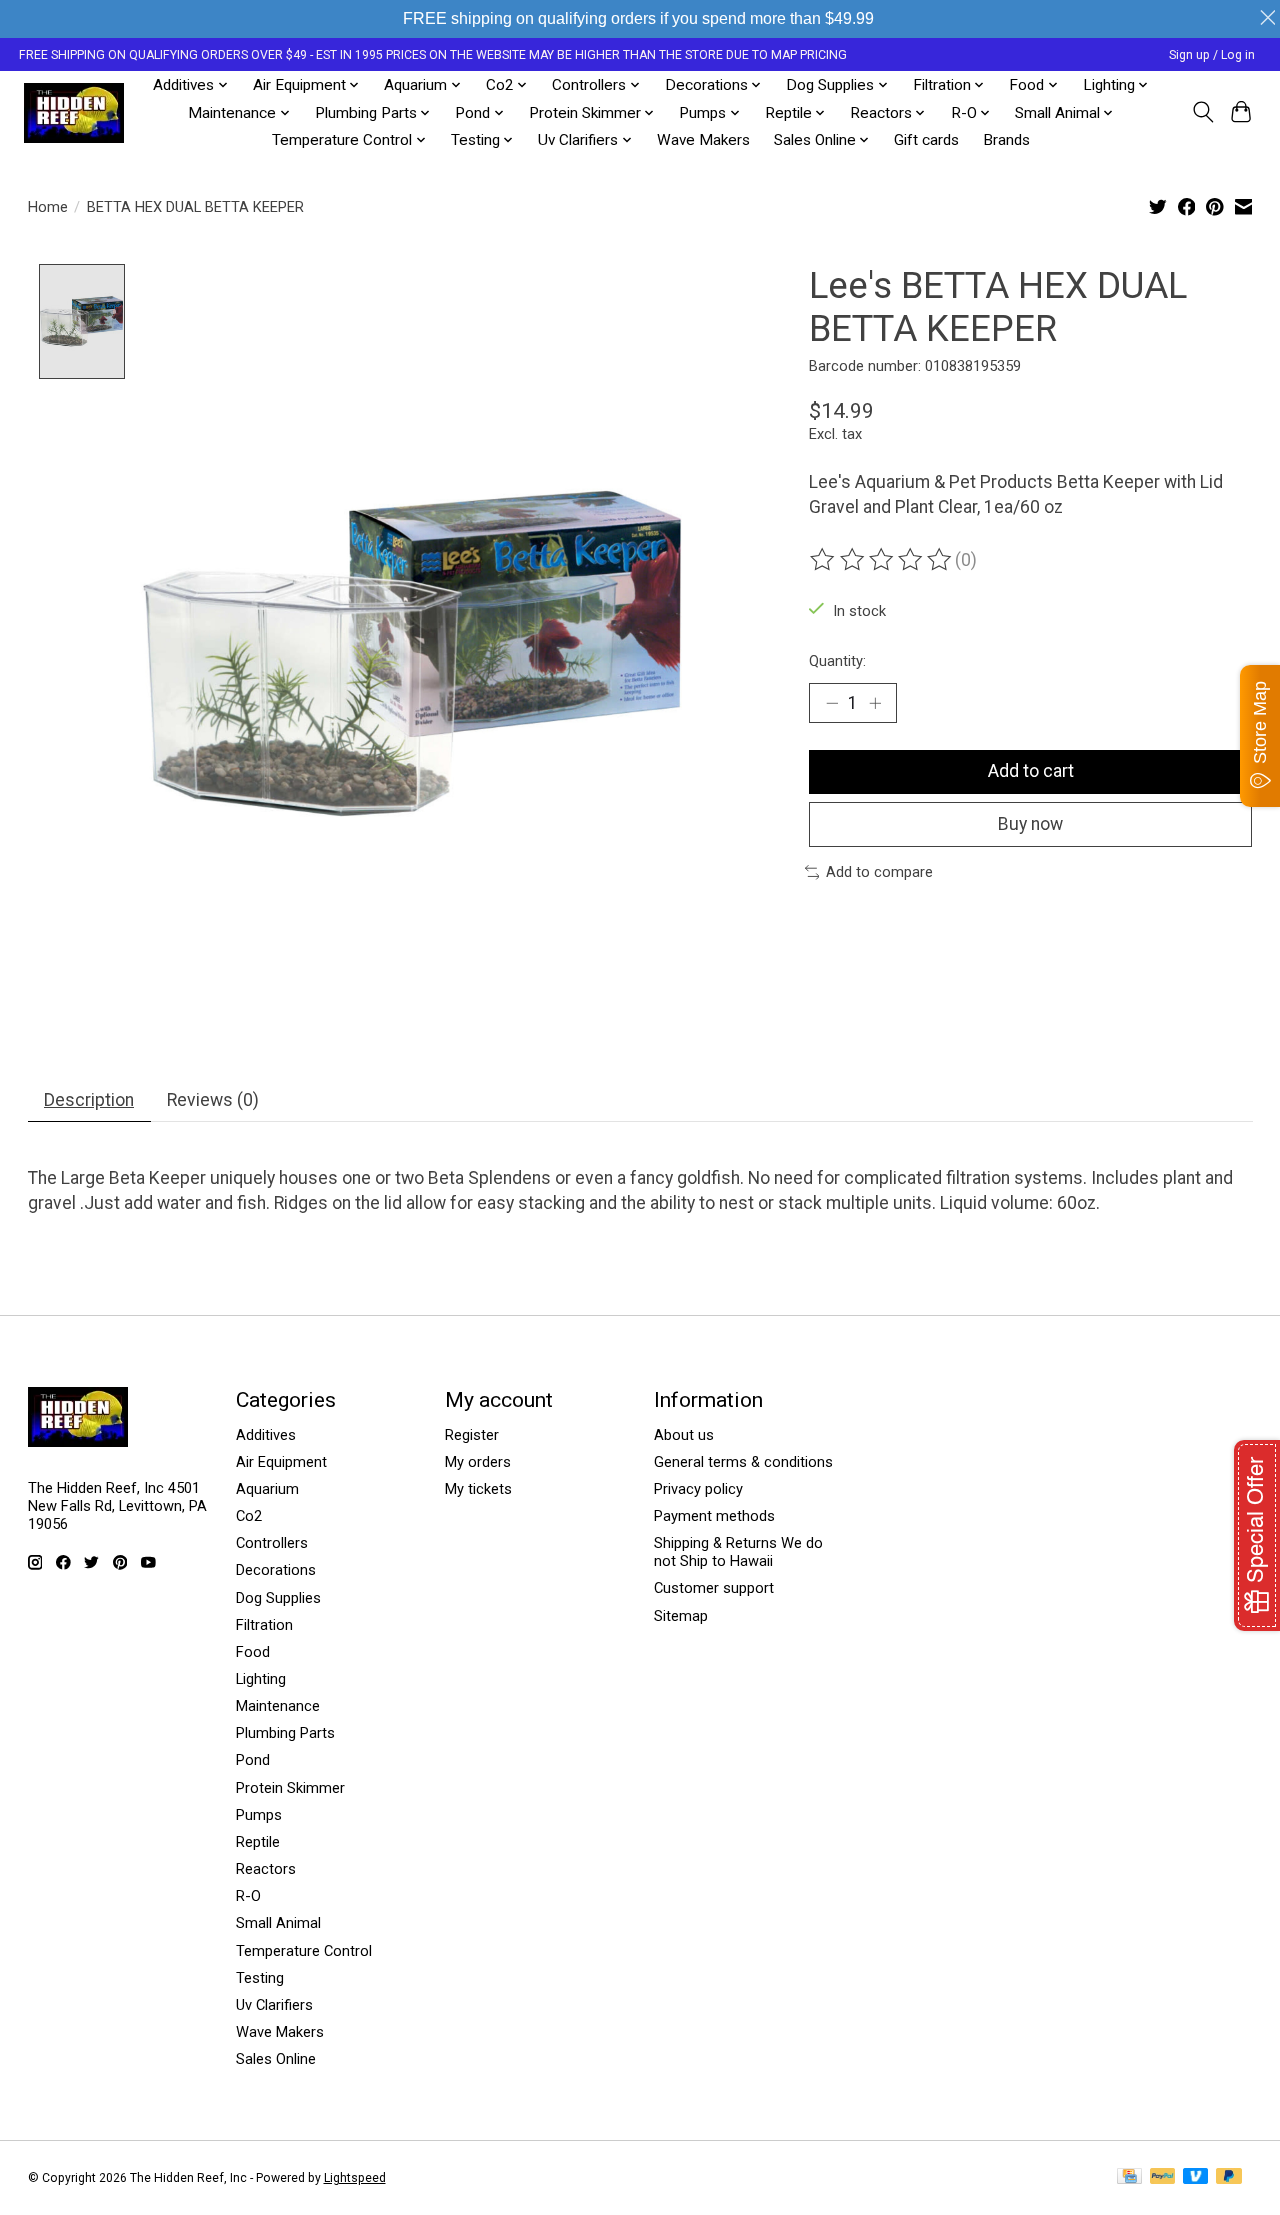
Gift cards (926, 140)
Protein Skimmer (290, 1788)
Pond (253, 1760)
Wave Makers (703, 140)
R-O (248, 1896)
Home (48, 207)
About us (684, 1435)
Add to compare (879, 872)
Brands (1006, 140)
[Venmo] (1196, 2177)
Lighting (261, 1679)
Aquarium (267, 1489)
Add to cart (1031, 771)
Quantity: (837, 661)
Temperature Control (304, 1951)
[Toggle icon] (1202, 112)
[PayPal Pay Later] (1229, 2177)
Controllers (272, 1543)
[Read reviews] (882, 560)
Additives (266, 1435)
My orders (478, 1462)
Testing (260, 1978)
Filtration (264, 1625)
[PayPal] (1163, 2177)
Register (472, 1435)
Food (253, 1652)
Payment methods (714, 1516)
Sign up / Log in (1212, 55)
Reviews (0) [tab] (213, 1100)
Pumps (259, 1815)
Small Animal (278, 1923)
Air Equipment (281, 1462)
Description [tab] (89, 1100)
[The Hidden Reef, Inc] (74, 113)
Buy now (1030, 824)
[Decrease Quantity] (832, 703)
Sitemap (681, 1616)
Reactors (266, 1869)
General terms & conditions (743, 1462)
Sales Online (276, 2059)
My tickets (478, 1489)
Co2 (249, 1516)
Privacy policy (698, 1489)
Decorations (276, 1570)
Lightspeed (355, 2178)
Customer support (714, 1588)
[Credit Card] (1129, 2177)
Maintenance (278, 1706)
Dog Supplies (278, 1598)
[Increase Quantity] (875, 703)
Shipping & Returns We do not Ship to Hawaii (738, 1552)
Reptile (258, 1842)
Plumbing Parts (285, 1733)
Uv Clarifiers (274, 2005)
